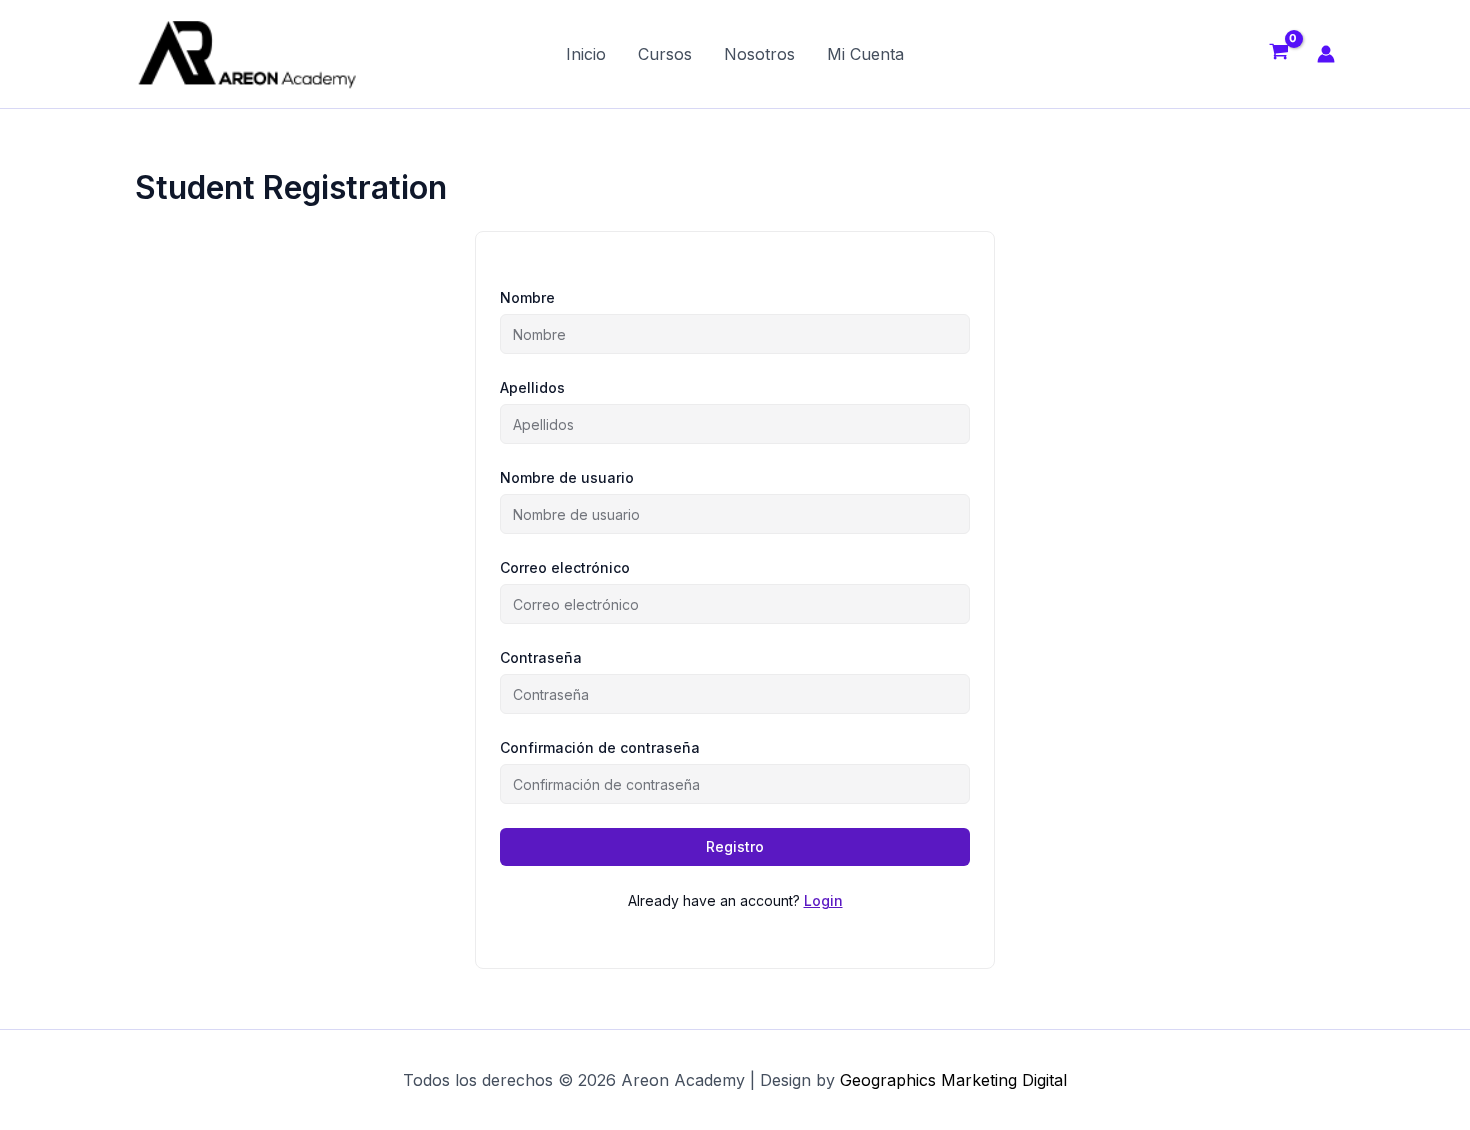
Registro (735, 846)
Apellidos (532, 387)
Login (823, 900)
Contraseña (541, 657)
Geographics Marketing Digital (953, 1080)
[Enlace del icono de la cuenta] (1326, 54)
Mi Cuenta (865, 54)
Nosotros (759, 54)
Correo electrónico (565, 567)
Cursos (665, 54)
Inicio (586, 54)
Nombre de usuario (567, 477)
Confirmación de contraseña (600, 747)
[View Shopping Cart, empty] (1278, 54)
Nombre (527, 297)
